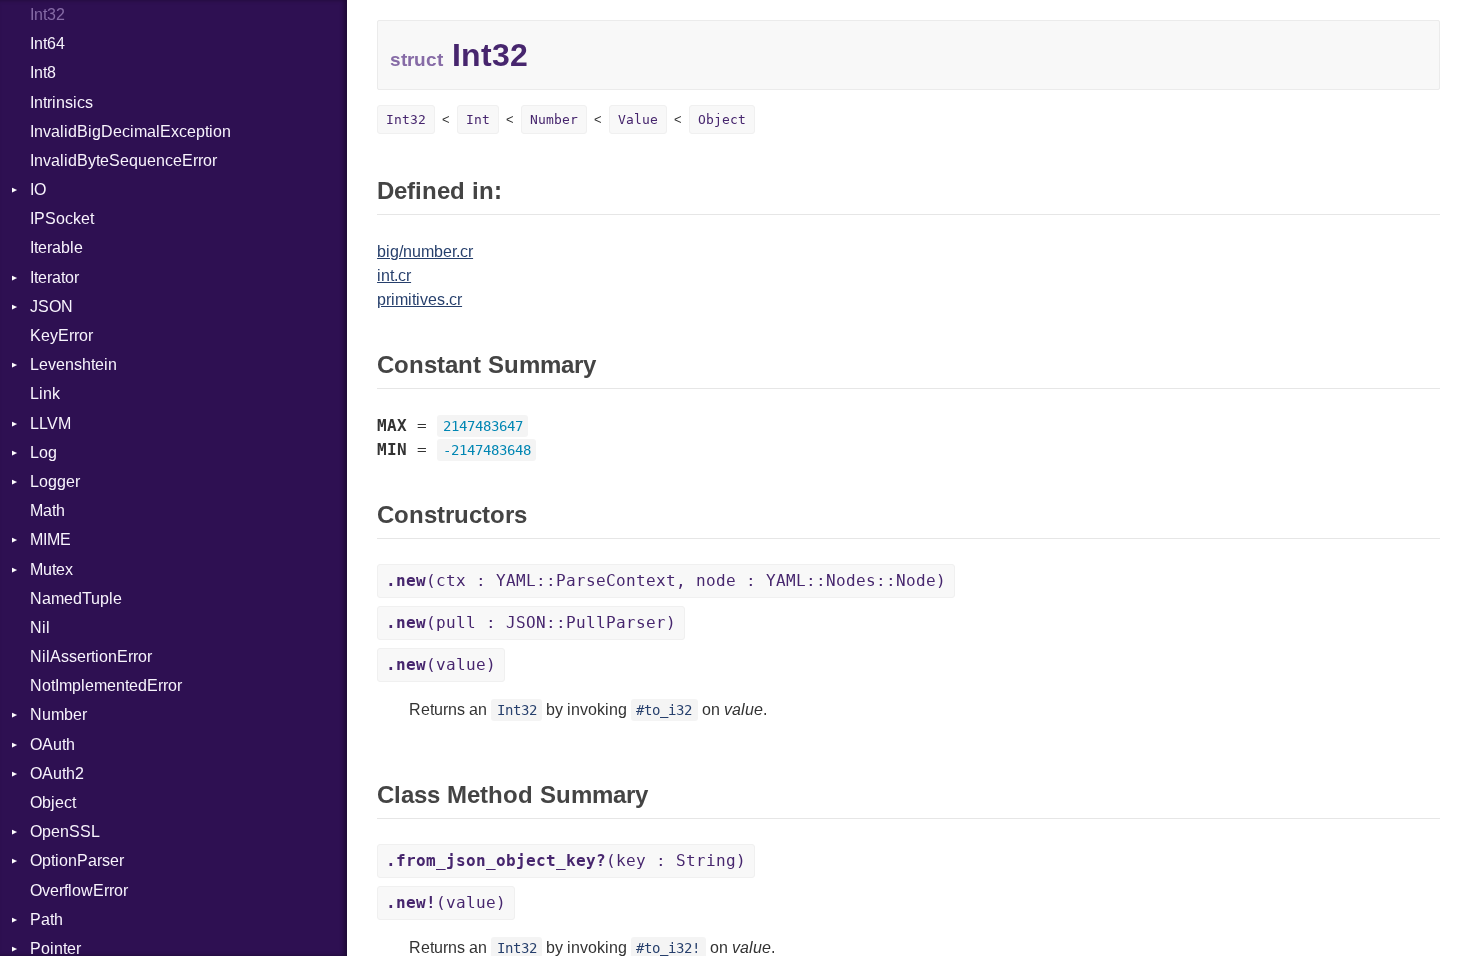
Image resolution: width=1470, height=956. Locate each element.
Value (638, 119)
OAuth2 (57, 773)
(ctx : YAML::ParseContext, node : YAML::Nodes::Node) (666, 580)
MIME (50, 539)
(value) (441, 664)
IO (38, 189)
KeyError (61, 335)
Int (478, 119)
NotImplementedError (106, 685)
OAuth (52, 744)
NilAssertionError (91, 656)
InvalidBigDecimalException (130, 131)
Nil (40, 627)
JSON (51, 306)
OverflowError (79, 890)
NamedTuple (76, 598)
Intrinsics (61, 102)
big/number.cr (425, 251)
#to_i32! (668, 948)
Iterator (54, 277)
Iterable (56, 247)
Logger (55, 481)
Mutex (51, 569)
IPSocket (62, 218)
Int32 (47, 14)
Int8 (43, 72)
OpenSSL (65, 831)
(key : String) (566, 860)
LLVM (50, 423)
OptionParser (77, 860)
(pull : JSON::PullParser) (531, 622)
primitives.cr (419, 299)
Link (45, 393)
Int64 (47, 43)
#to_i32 (664, 710)
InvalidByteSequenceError (123, 160)
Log (43, 452)
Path (46, 919)
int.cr (394, 275)
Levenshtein (73, 364)
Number (58, 714)
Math (47, 510)
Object (53, 802)
